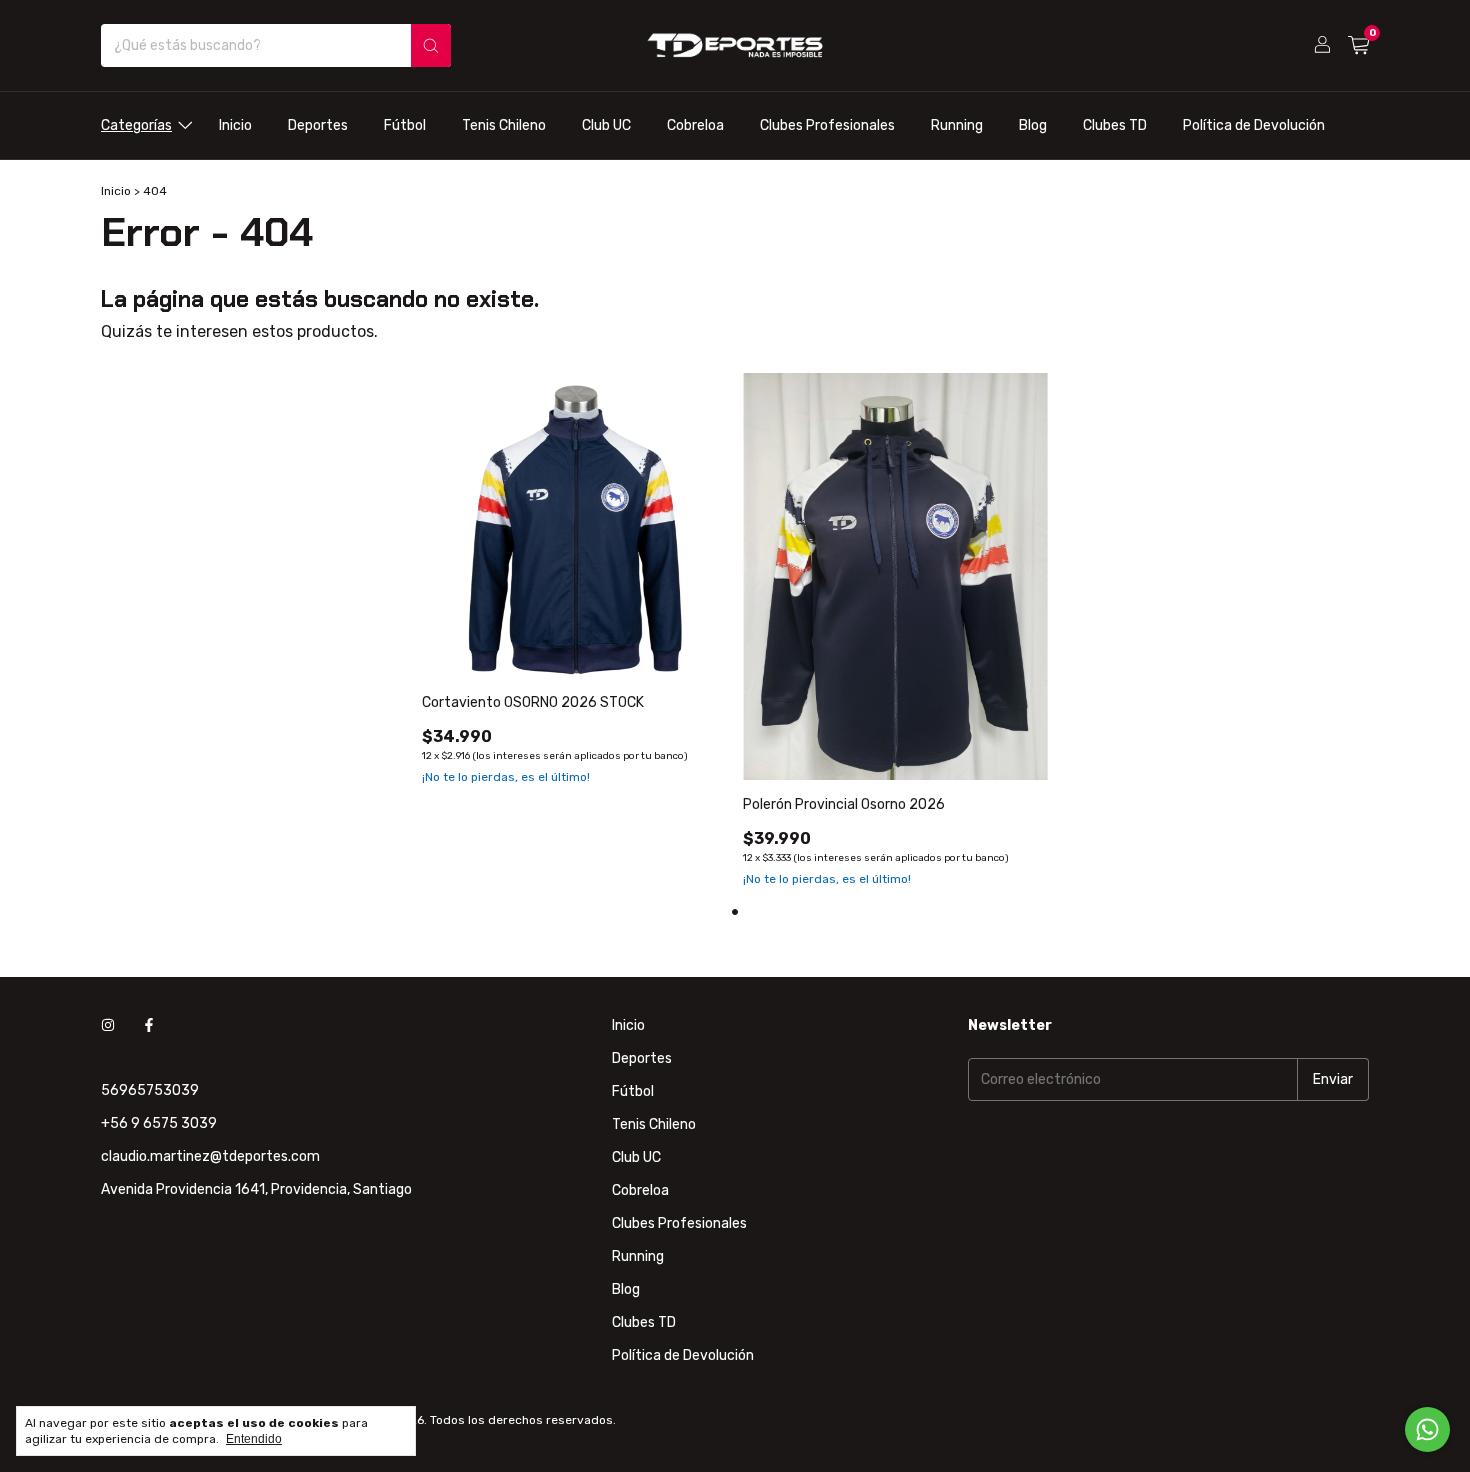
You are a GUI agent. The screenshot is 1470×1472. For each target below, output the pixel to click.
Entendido (254, 1439)
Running (957, 125)
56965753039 (150, 1090)
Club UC (606, 125)
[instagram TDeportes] (108, 1025)
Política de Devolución (1254, 125)
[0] (1358, 46)
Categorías (136, 125)
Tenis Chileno (504, 125)
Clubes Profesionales (827, 125)
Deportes (318, 125)
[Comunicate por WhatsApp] (1427, 1429)
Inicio (235, 125)
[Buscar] (431, 45)
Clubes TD (1115, 125)
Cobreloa (695, 125)
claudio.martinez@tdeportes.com (210, 1156)
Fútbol (405, 125)
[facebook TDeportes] (149, 1025)
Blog (1033, 125)
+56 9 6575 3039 (159, 1123)
